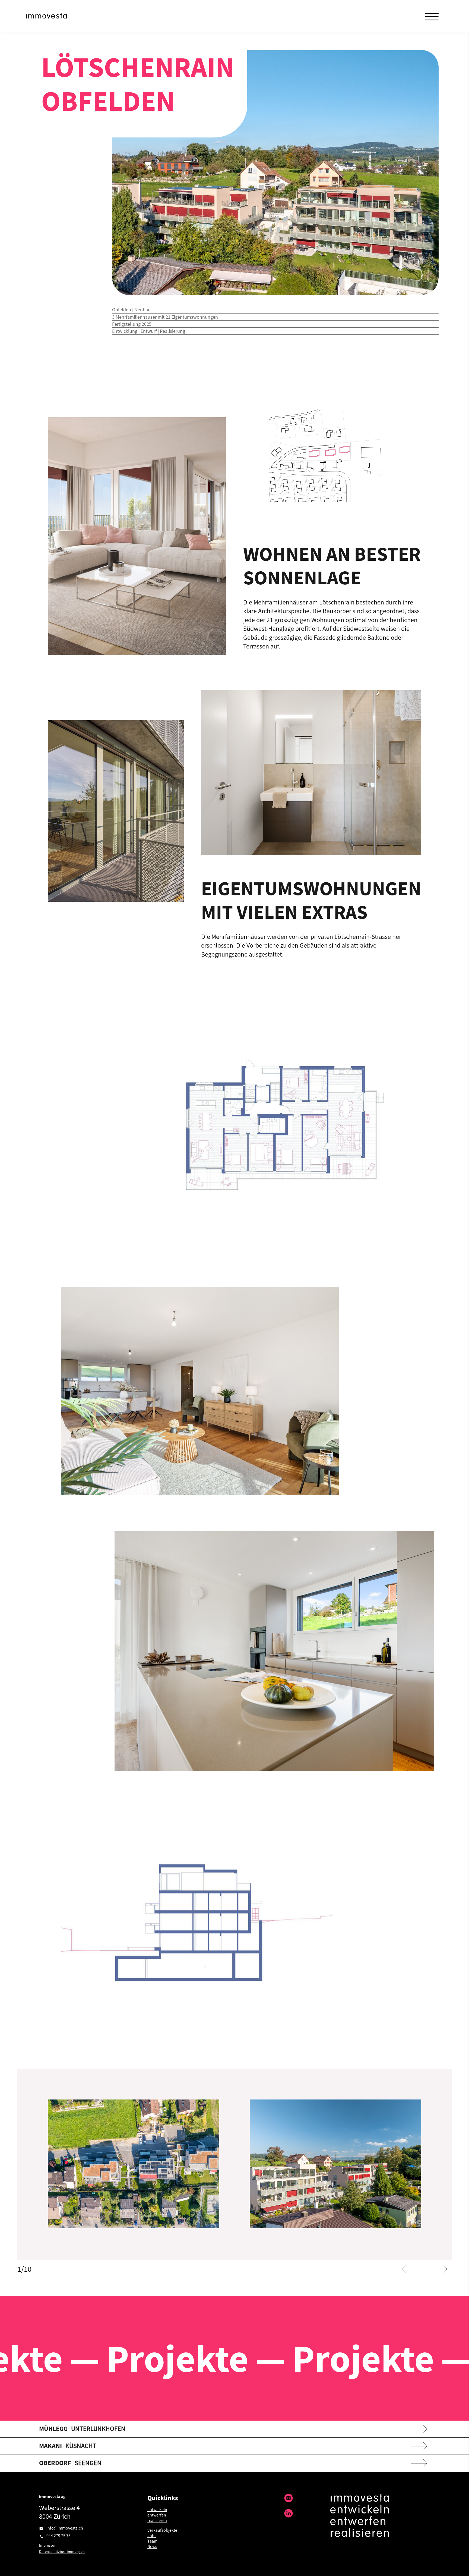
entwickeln (157, 2509)
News (152, 2546)
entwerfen (157, 2515)
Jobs (152, 2536)
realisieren (157, 2520)
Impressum (48, 2545)
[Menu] (432, 16)
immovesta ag (52, 2496)
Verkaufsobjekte (162, 2530)
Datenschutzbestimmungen (62, 2552)
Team (152, 2541)
